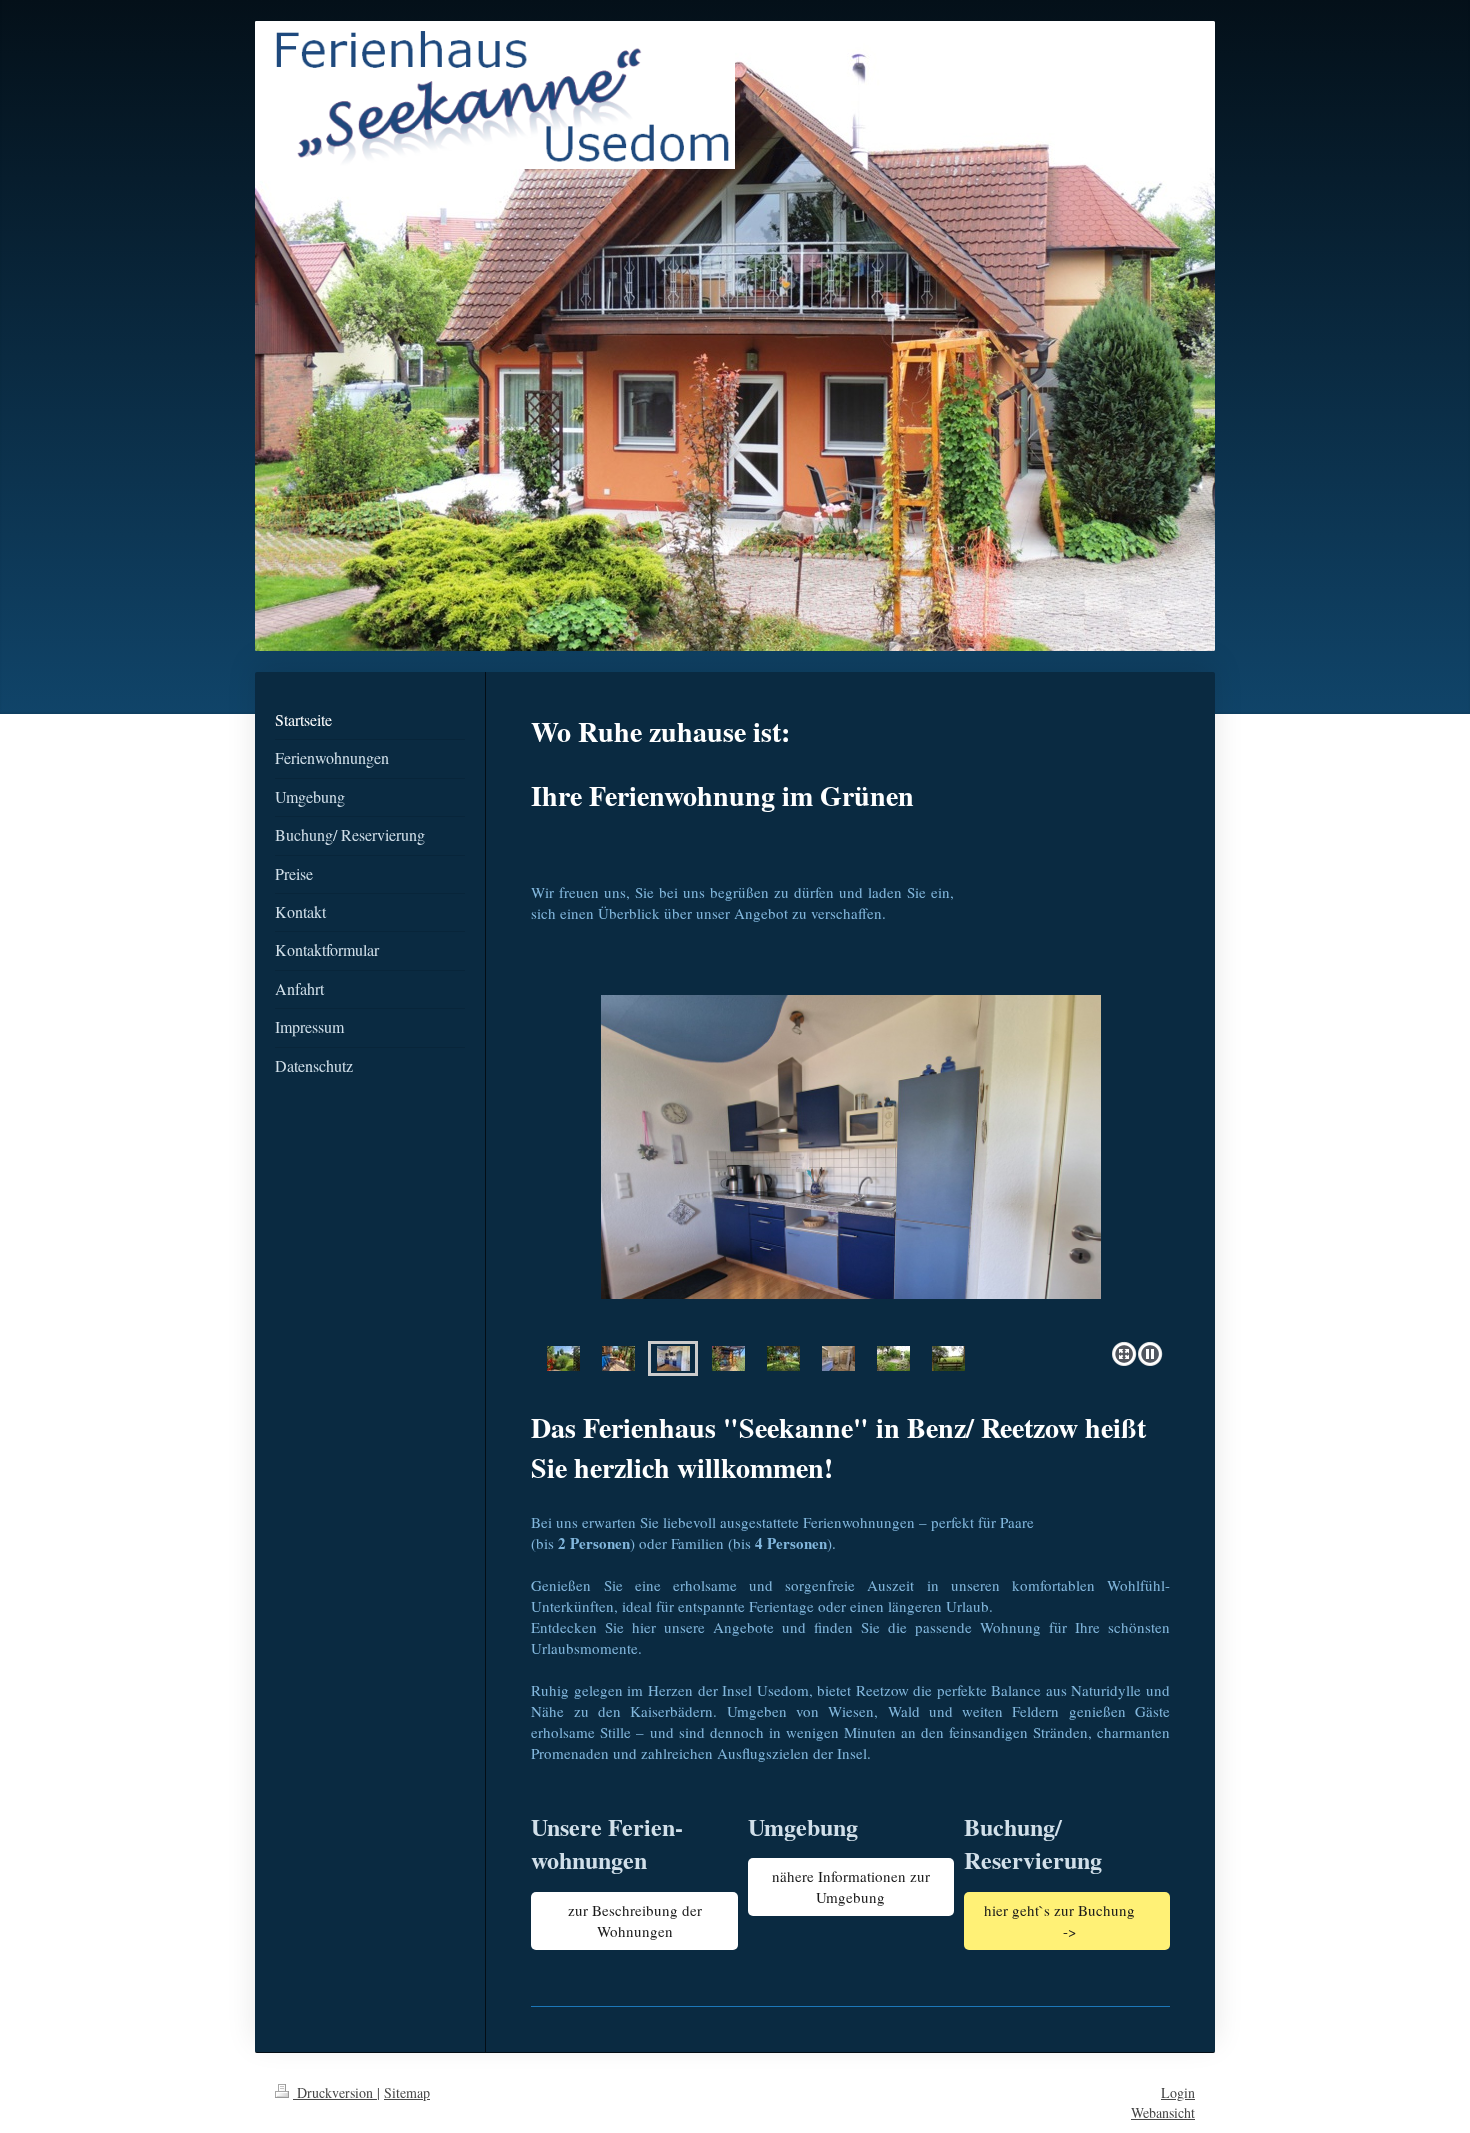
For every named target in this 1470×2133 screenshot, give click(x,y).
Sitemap (407, 2092)
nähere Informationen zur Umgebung (851, 1886)
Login (1178, 2092)
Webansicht (1163, 2112)
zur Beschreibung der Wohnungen (635, 1920)
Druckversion (335, 2092)
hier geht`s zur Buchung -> (1066, 1920)
